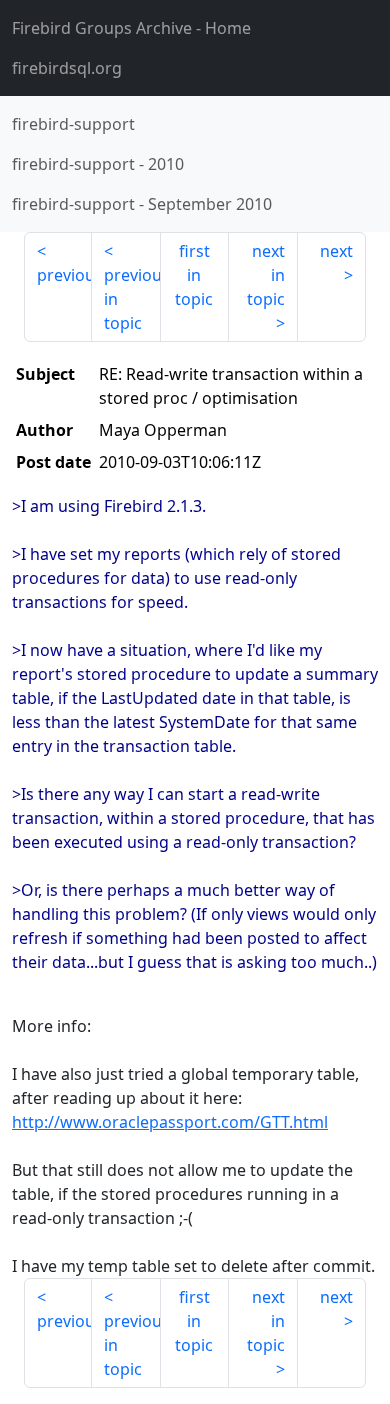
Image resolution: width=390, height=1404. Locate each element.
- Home (131, 28)
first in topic (194, 275)
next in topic (266, 275)
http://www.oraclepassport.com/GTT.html (170, 1122)
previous (64, 275)
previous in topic (132, 299)
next (336, 251)
